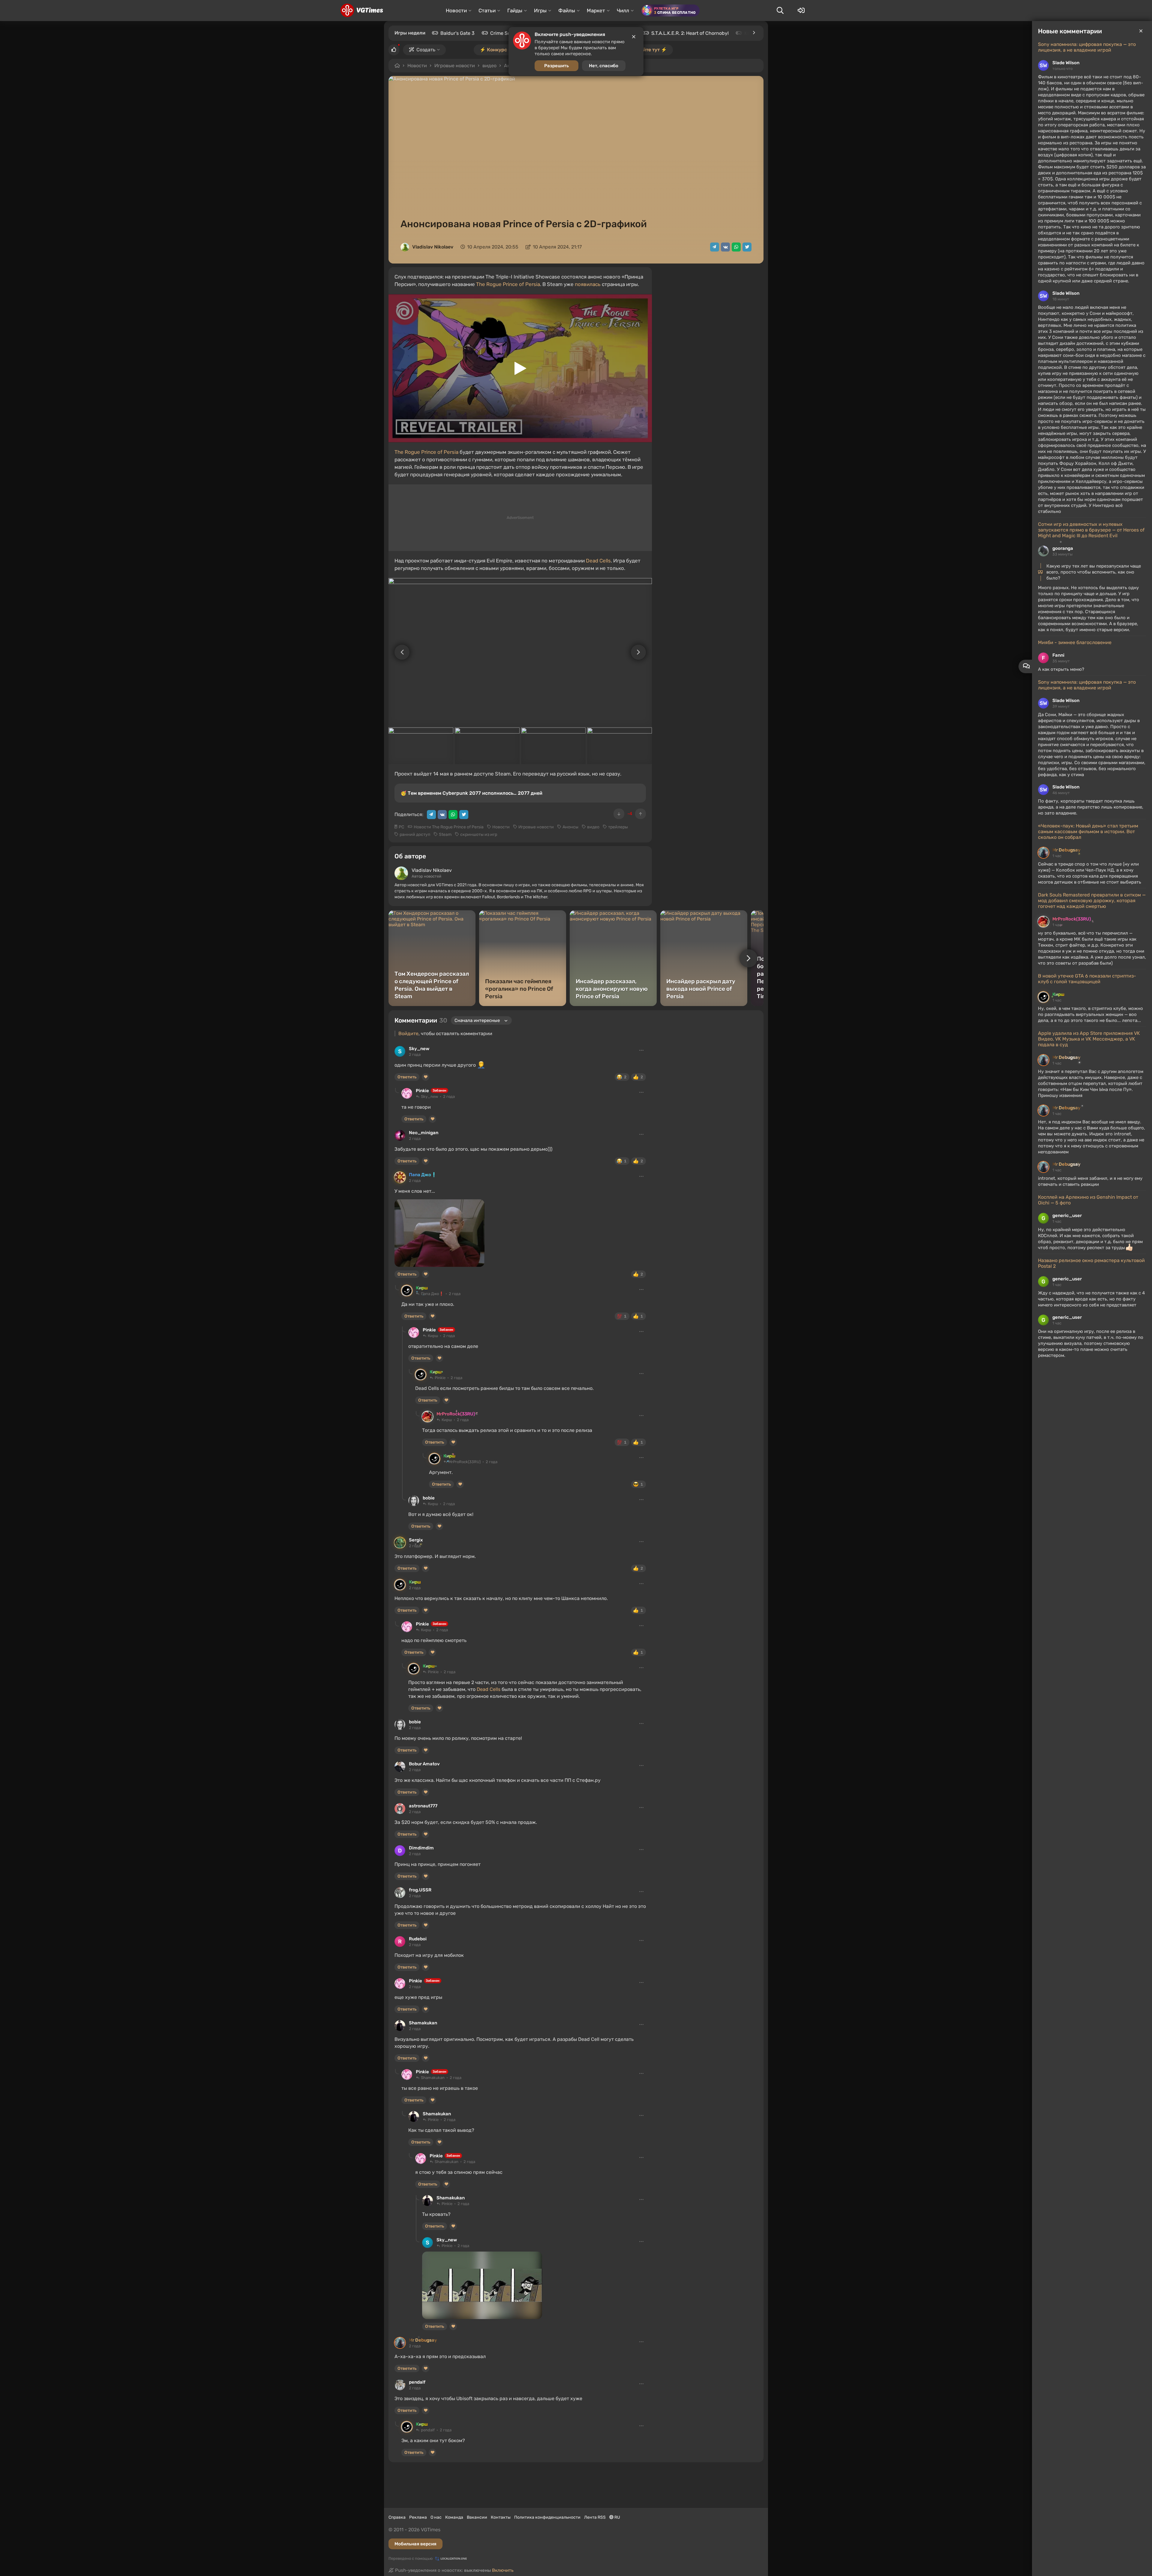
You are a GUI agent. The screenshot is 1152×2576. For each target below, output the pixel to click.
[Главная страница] (362, 11)
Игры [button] (540, 11)
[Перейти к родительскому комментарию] (397, 1091)
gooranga (1063, 548)
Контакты (501, 2517)
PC (401, 827)
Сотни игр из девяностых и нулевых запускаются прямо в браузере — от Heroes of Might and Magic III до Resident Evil (1091, 530)
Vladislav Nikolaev (433, 247)
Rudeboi (418, 1939)
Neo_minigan (424, 1133)
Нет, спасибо (604, 66)
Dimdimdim (421, 1848)
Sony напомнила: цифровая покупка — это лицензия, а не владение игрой (1087, 47)
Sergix (416, 1540)
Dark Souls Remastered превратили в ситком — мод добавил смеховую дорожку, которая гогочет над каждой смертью (1092, 901)
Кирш (1058, 994)
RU (617, 2517)
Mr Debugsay (1066, 850)
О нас (436, 2517)
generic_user (1067, 1216)
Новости (417, 66)
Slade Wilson (1066, 63)
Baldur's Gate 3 (457, 33)
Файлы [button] (567, 11)
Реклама (418, 2517)
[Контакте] (725, 247)
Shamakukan (423, 2023)
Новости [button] (456, 11)
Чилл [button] (623, 11)
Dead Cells (598, 561)
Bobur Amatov (424, 1764)
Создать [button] (426, 50)
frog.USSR (420, 1890)
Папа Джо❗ (423, 1175)
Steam (445, 835)
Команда (454, 2517)
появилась (588, 284)
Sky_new (419, 1049)
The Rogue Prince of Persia (508, 284)
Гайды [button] (515, 11)
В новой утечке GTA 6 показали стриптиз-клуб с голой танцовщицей (1087, 979)
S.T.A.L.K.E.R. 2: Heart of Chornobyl (690, 33)
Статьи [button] (487, 11)
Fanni (1058, 655)
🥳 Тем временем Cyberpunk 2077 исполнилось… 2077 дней (471, 793)
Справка (397, 2517)
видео (489, 66)
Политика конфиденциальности (547, 2517)
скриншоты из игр (479, 835)
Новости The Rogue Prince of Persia (449, 827)
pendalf (417, 2382)
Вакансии (477, 2517)
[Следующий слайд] (641, 652)
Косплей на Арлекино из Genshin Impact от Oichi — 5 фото (1088, 1200)
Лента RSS (595, 2517)
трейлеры (618, 827)
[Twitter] (747, 247)
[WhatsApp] (736, 247)
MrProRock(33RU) (1072, 919)
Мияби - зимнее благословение (1075, 642)
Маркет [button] (596, 11)
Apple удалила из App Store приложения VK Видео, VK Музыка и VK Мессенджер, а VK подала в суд (1089, 1039)
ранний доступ (415, 835)
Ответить (407, 1077)
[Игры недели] (754, 33)
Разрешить (556, 66)
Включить (503, 2570)
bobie (429, 1498)
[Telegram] (715, 247)
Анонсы (570, 827)
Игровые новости (455, 66)
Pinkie (422, 1091)
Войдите (408, 1033)
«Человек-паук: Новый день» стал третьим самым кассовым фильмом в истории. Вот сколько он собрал (1088, 832)
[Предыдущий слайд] (399, 652)
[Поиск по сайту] (780, 11)
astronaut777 (423, 1806)
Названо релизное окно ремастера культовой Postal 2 (1091, 1263)
